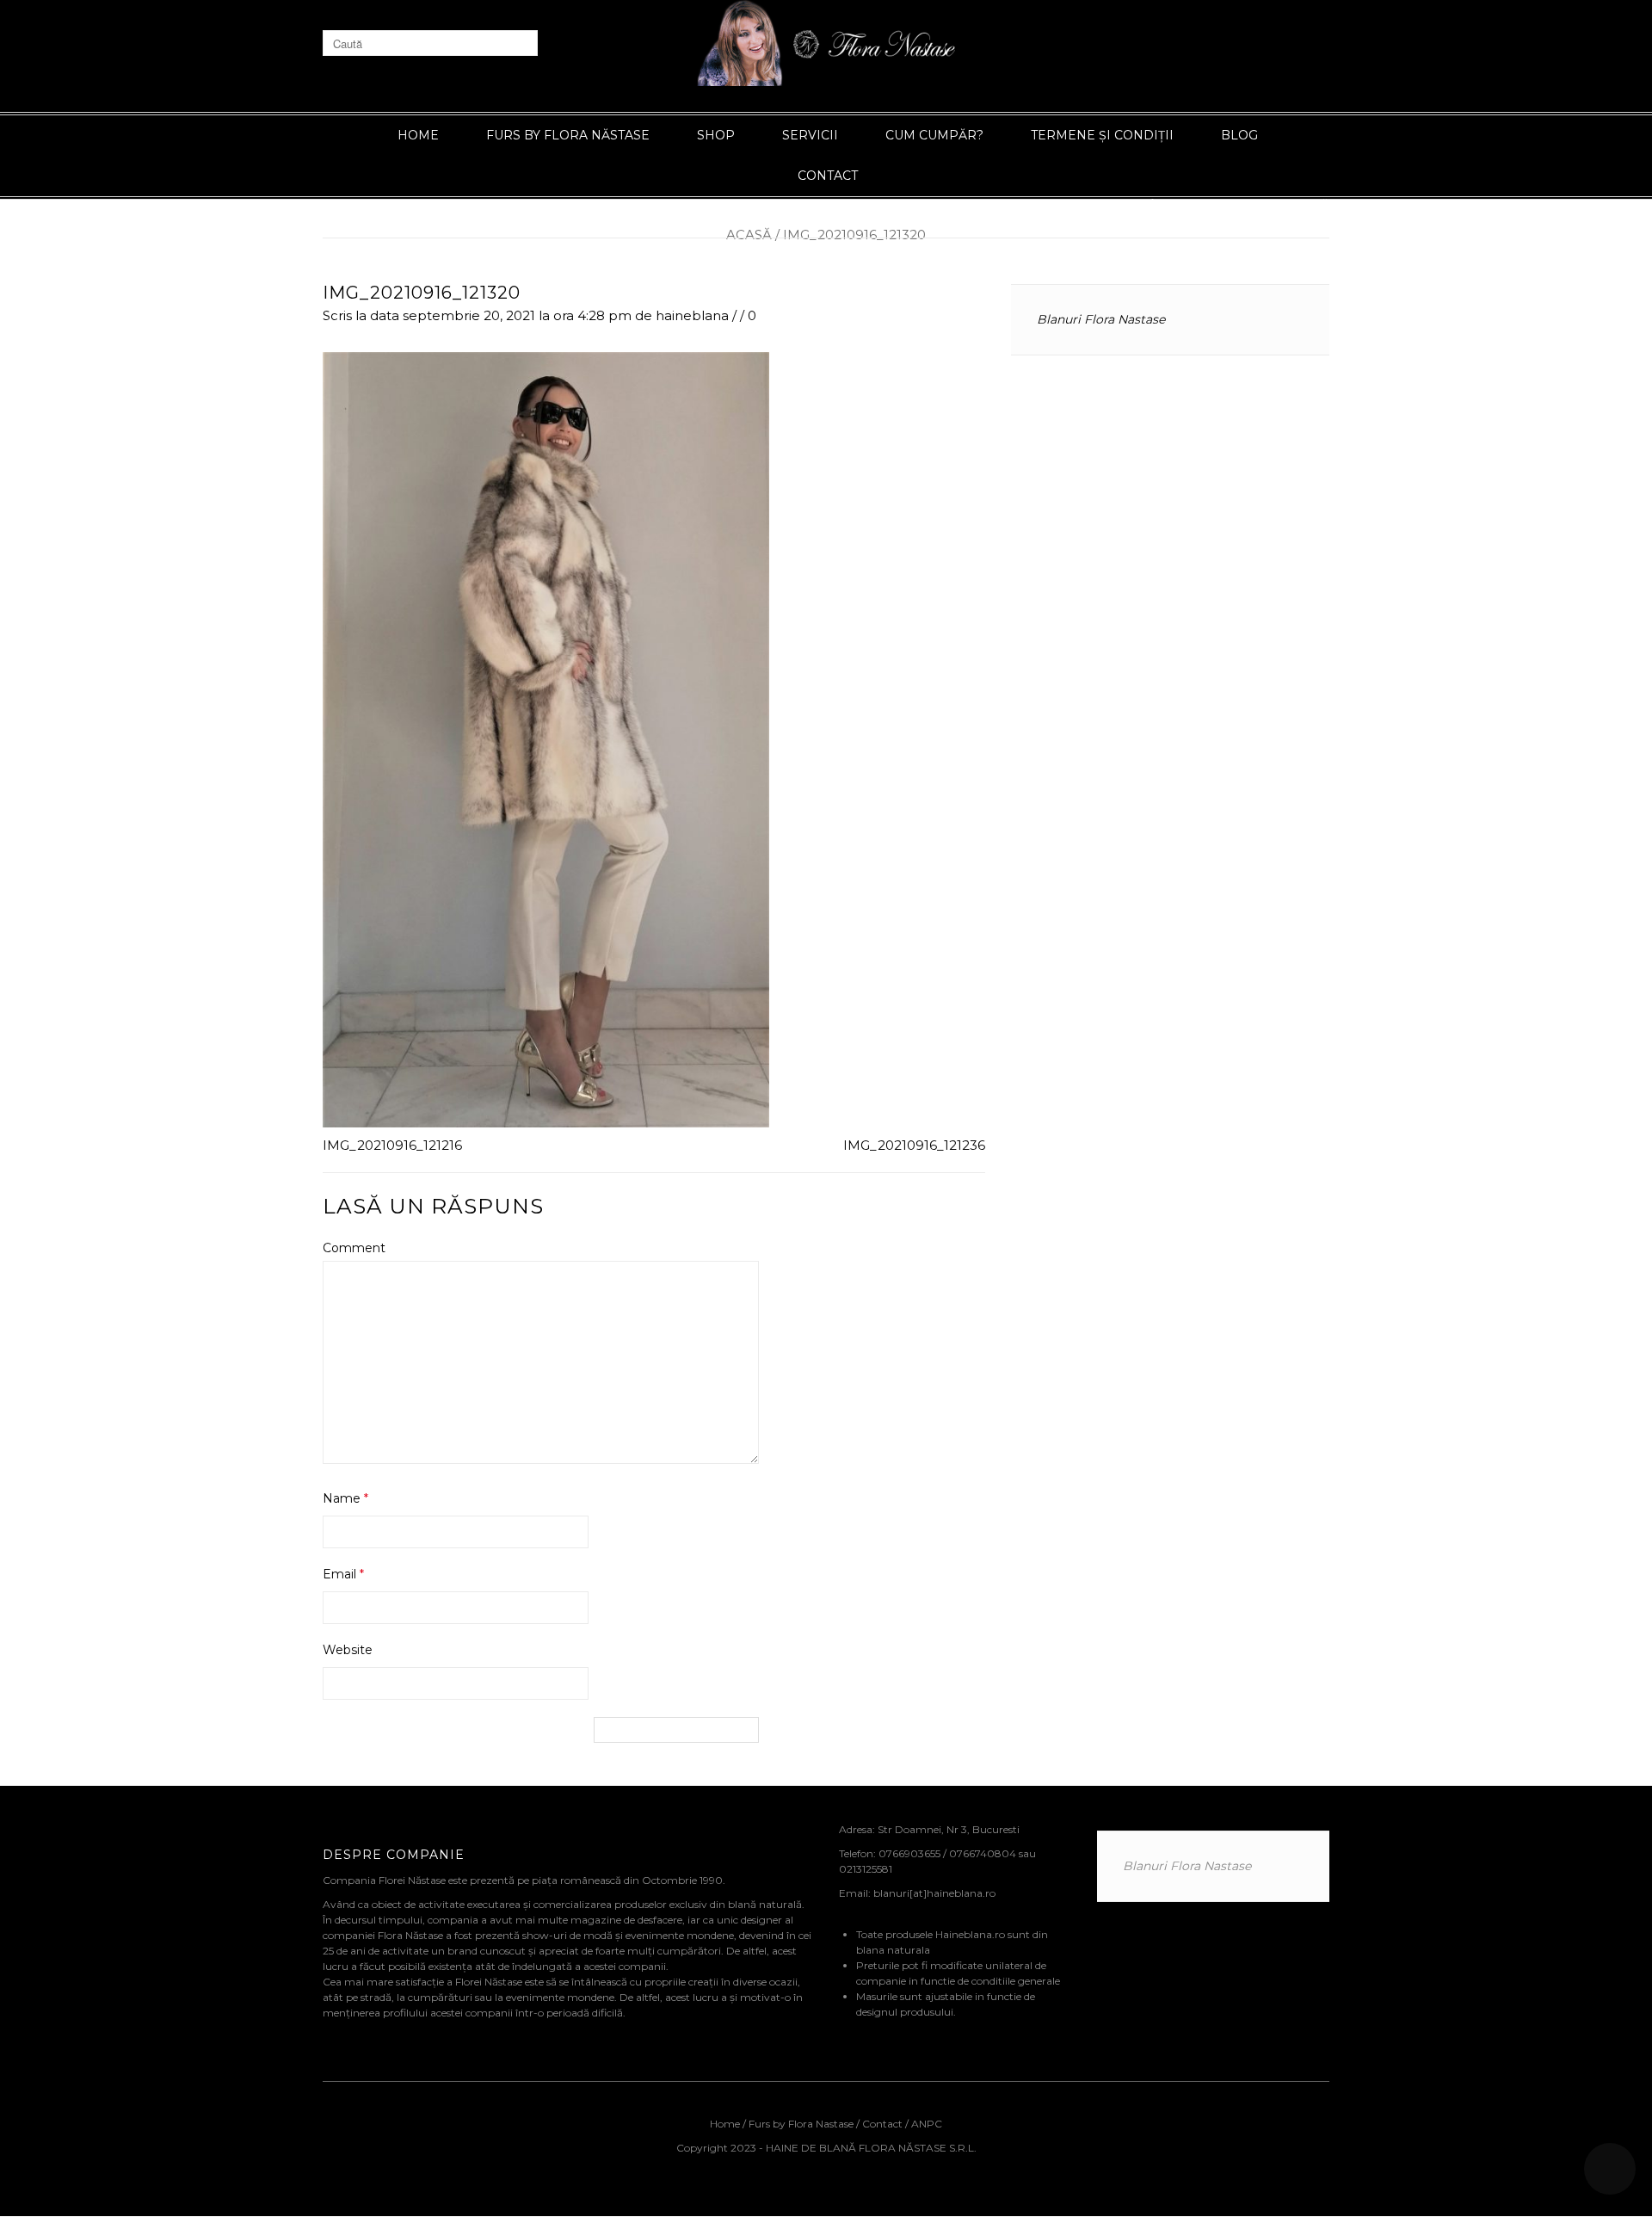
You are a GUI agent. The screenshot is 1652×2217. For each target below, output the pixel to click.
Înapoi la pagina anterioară (1240, 204)
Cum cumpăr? (934, 135)
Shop (716, 135)
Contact (828, 176)
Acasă (749, 235)
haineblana (692, 315)
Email (343, 1574)
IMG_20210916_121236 (914, 1145)
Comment (354, 1248)
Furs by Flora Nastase (801, 2124)
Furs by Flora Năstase (568, 135)
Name (345, 1498)
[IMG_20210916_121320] (546, 738)
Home (418, 135)
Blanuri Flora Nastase (1101, 319)
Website (348, 1650)
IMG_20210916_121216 (392, 1145)
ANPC (927, 2124)
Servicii (810, 135)
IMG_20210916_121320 (422, 293)
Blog (1239, 135)
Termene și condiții (1102, 135)
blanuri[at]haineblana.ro (934, 1893)
